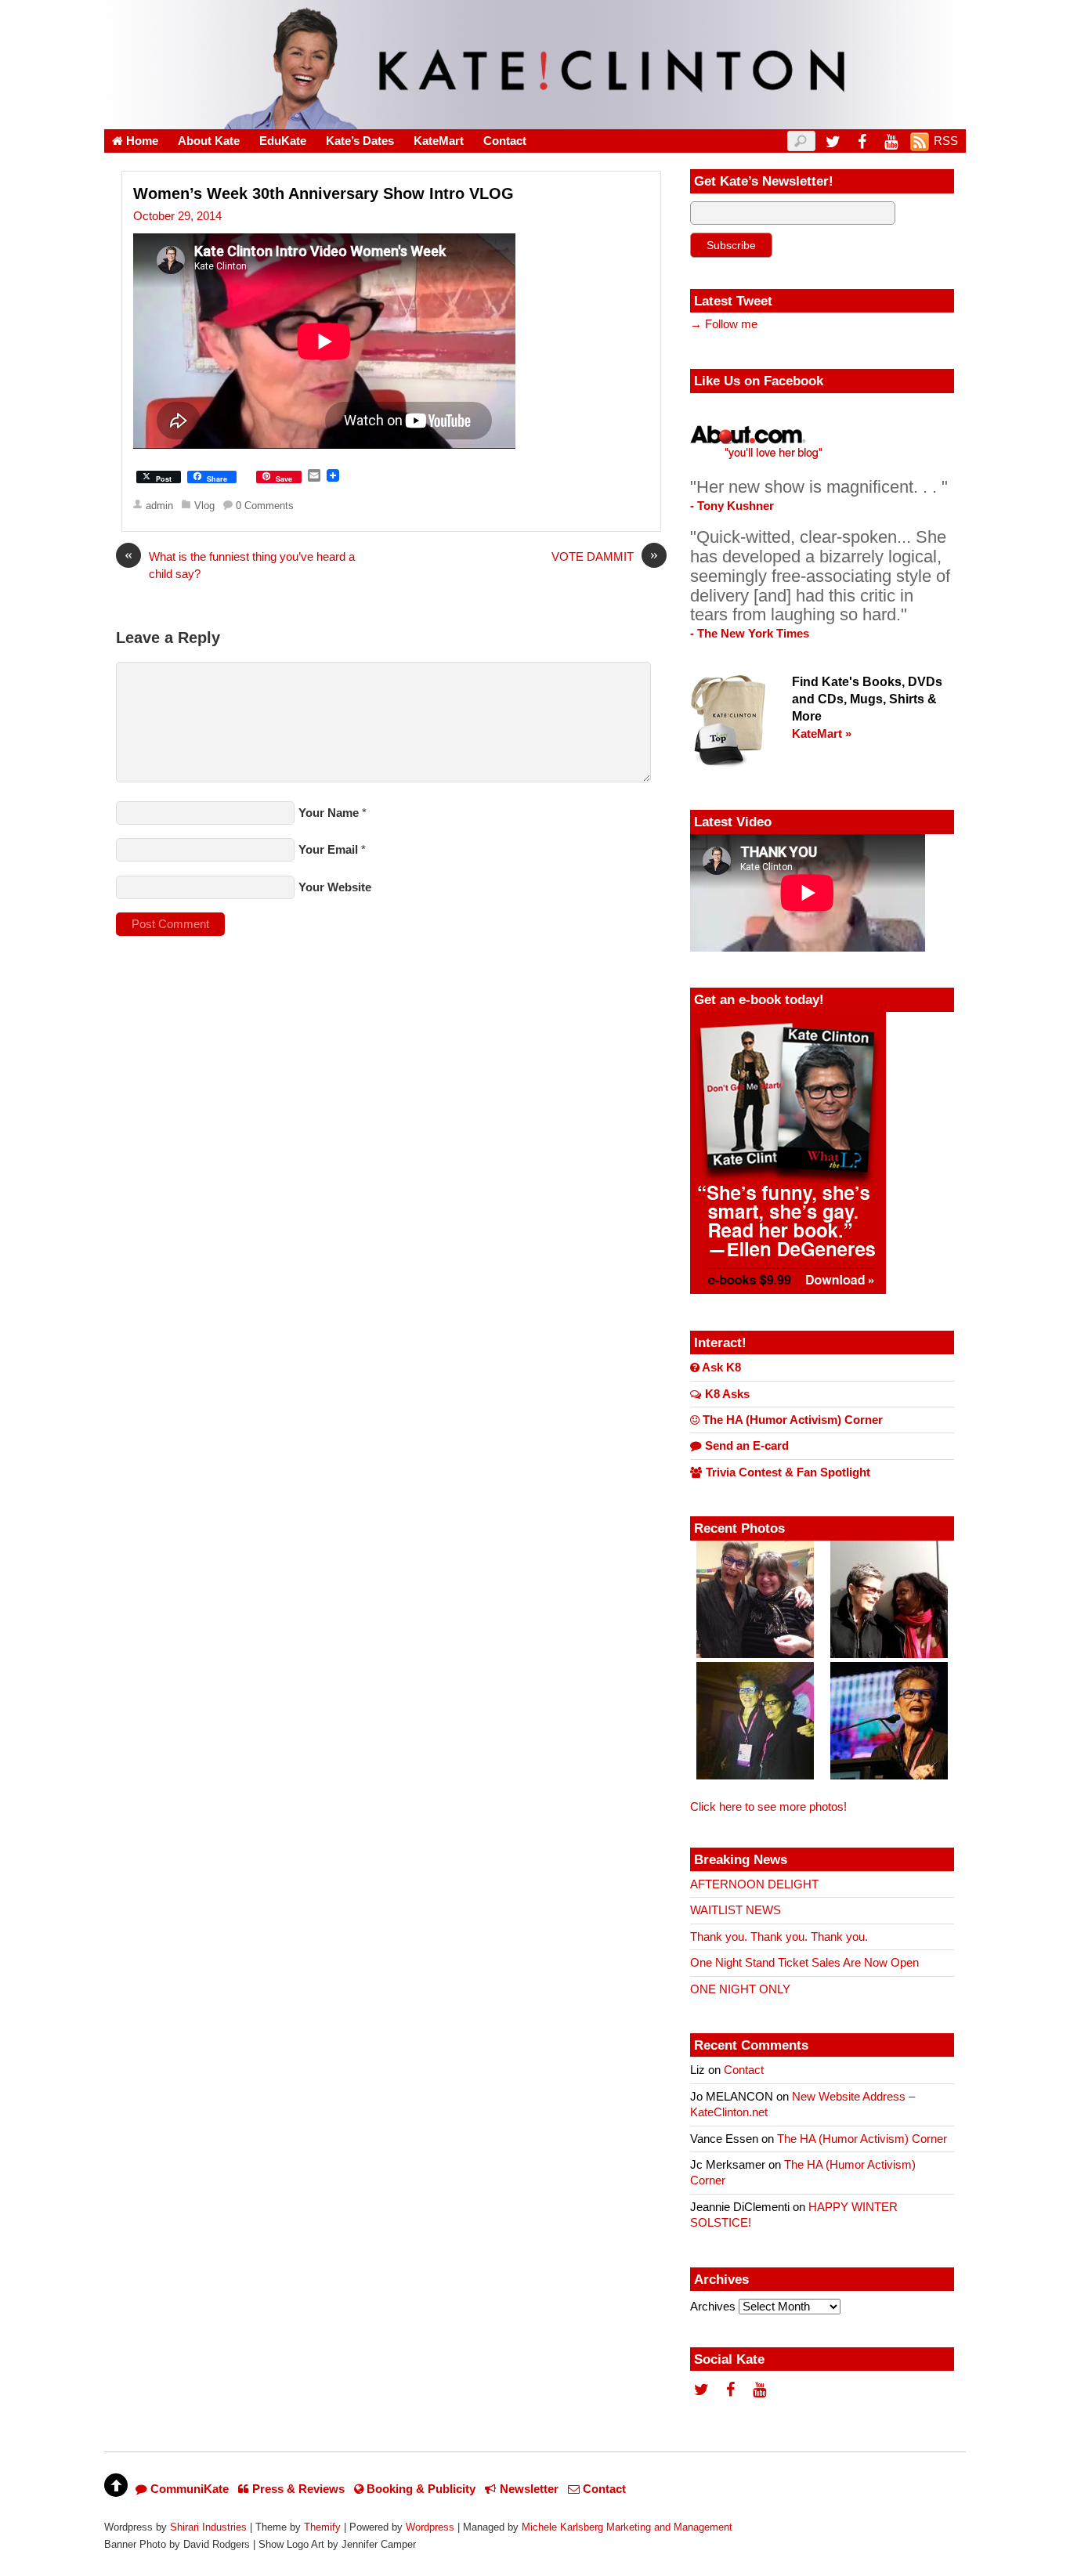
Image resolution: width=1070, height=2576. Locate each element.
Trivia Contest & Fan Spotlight (786, 1472)
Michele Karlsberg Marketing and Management (627, 2527)
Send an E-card (745, 1446)
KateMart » (822, 734)
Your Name (329, 813)
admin (159, 506)
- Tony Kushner (732, 506)
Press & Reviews (297, 2489)
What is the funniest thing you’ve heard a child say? (240, 565)
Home (141, 141)
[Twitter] (833, 141)
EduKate (283, 141)
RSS (946, 141)
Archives (713, 2307)
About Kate (209, 141)
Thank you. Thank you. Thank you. (779, 1937)
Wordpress (430, 2527)
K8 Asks (726, 1394)
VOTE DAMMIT (605, 556)
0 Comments (265, 506)
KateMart (439, 141)
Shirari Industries (208, 2527)
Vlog (204, 506)
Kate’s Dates (360, 141)
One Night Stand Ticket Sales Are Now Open (804, 1963)
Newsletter (528, 2489)
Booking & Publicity (419, 2489)
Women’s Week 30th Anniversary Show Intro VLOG (324, 193)
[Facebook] (862, 141)
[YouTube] (891, 141)
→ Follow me (724, 324)
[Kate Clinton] (535, 119)
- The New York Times (750, 634)
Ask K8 (720, 1367)
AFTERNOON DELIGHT (754, 1884)
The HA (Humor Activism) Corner (791, 1420)
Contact (505, 141)
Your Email (328, 850)
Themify (322, 2527)
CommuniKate (188, 2489)
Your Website (335, 887)
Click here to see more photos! (768, 1807)
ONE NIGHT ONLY (740, 1989)
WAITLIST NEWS (736, 1910)
